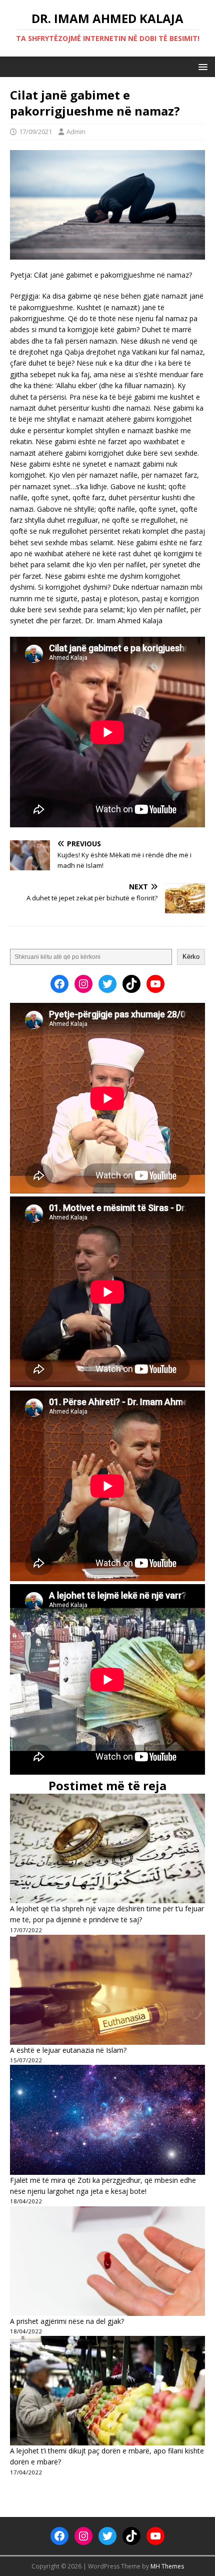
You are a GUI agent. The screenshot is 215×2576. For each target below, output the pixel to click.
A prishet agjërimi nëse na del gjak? (67, 2321)
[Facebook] (59, 984)
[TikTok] (131, 984)
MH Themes (167, 2566)
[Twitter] (107, 984)
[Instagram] (83, 984)
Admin (76, 132)
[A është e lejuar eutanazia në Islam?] (107, 1990)
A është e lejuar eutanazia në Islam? (68, 2050)
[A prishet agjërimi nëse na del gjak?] (107, 2261)
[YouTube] (155, 984)
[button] (201, 66)
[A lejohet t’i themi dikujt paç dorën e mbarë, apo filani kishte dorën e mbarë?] (107, 2391)
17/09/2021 (35, 132)
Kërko (191, 957)
